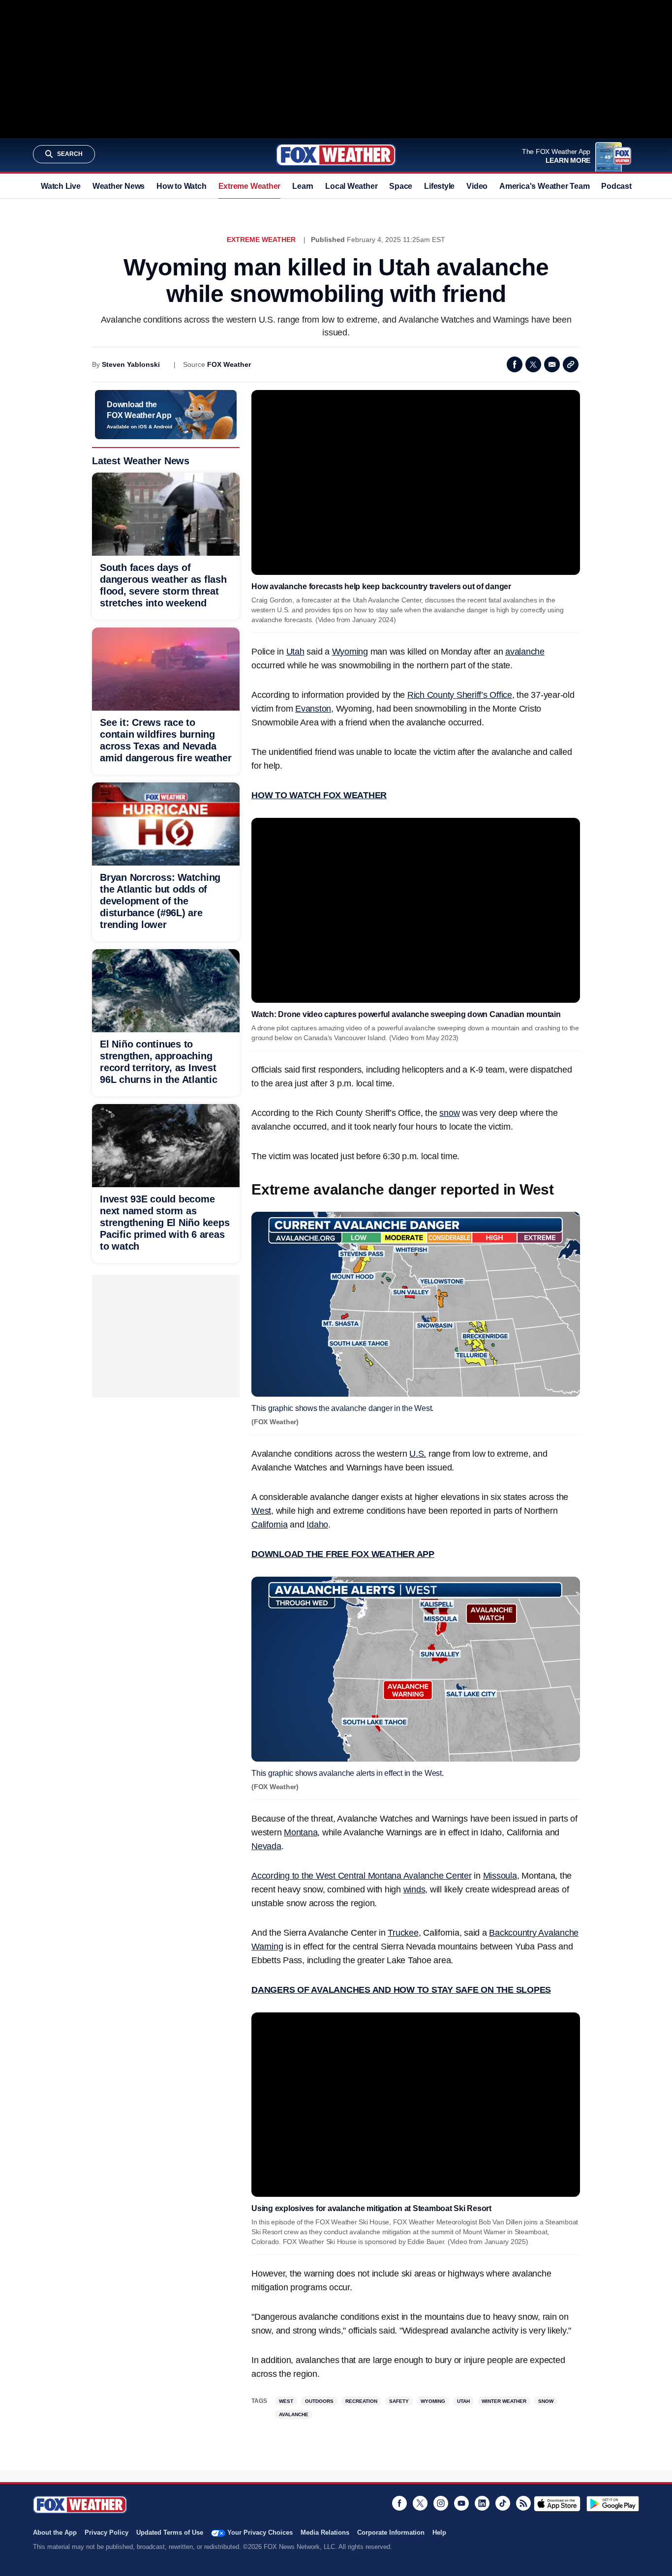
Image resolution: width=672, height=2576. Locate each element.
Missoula (500, 1876)
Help (439, 2532)
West (261, 1511)
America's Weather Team (544, 186)
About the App (55, 2532)
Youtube (461, 2503)
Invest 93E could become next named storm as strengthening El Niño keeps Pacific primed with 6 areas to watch (165, 1223)
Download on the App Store (557, 2504)
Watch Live (61, 186)
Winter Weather (504, 2401)
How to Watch (181, 186)
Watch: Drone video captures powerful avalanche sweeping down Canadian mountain (406, 1014)
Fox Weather (336, 155)
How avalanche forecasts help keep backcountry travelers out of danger (381, 586)
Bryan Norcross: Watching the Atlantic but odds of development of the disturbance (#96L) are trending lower (160, 901)
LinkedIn (482, 2503)
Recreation (361, 2401)
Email (552, 364)
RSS (523, 2503)
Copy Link (571, 364)
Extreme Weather (250, 186)
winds (414, 1889)
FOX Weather (229, 364)
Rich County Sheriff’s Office (460, 695)
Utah (295, 652)
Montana (301, 1832)
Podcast (616, 186)
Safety (399, 2401)
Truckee (403, 1933)
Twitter (533, 364)
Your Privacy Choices (260, 2532)
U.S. (418, 1454)
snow (449, 1113)
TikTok (503, 2503)
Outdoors (319, 2401)
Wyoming (350, 652)
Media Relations (325, 2532)
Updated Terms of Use (170, 2532)
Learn (303, 186)
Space (401, 186)
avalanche (525, 652)
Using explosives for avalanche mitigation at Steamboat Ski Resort (371, 2208)
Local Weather (351, 186)
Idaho (317, 1525)
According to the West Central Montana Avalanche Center (362, 1876)
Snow (546, 2401)
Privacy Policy (107, 2532)
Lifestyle (439, 186)
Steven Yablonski (131, 364)
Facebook (515, 364)
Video (477, 186)
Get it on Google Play (613, 2504)
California (270, 1525)
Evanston (313, 709)
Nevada (266, 1846)
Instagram (441, 2503)
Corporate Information (391, 2532)
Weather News (119, 186)
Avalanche (294, 2414)
